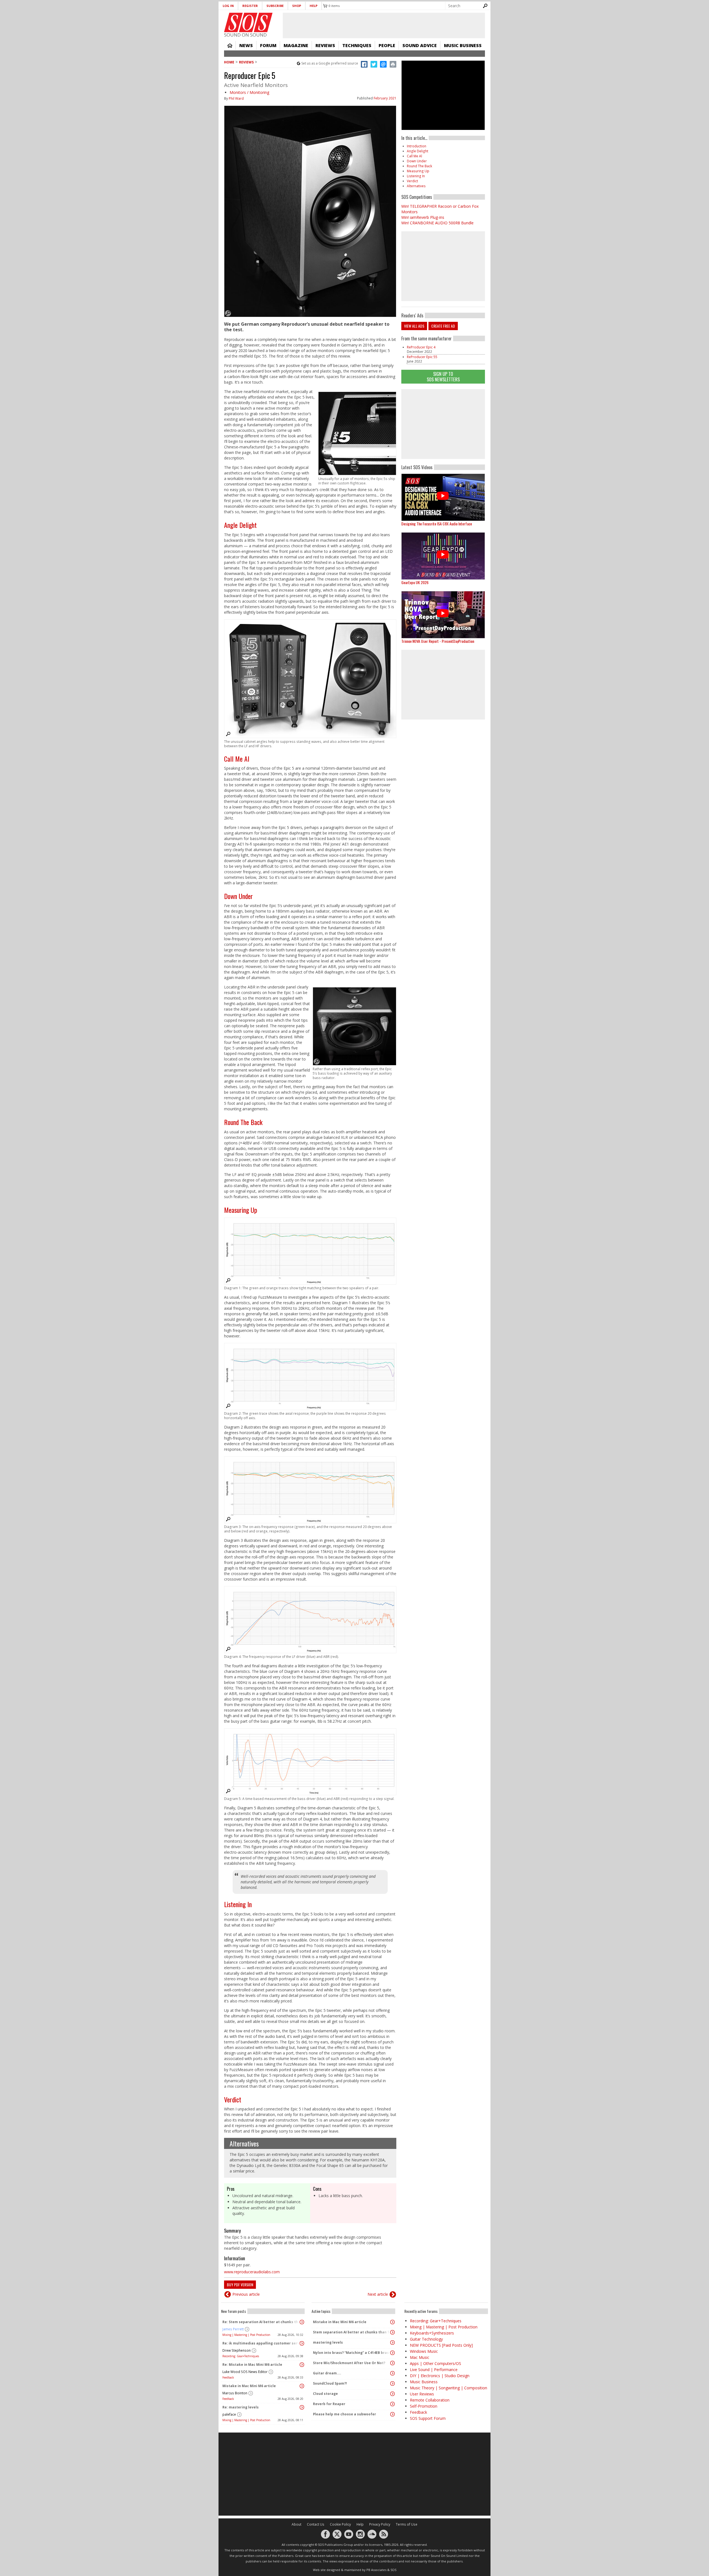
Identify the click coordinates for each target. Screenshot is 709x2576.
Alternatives (244, 2143)
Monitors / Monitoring (249, 92)
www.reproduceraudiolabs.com (252, 2272)
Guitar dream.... (327, 2373)
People (387, 45)
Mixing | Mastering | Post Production (246, 2335)
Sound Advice (420, 45)
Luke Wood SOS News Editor (245, 2372)
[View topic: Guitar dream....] (392, 2373)
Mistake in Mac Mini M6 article (249, 2386)
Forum (268, 45)
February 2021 (385, 98)
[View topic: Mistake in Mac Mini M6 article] (302, 2386)
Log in (228, 6)
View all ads (414, 326)
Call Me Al (237, 759)
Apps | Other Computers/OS (436, 2363)
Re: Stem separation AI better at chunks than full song (261, 2322)
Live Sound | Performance (434, 2370)
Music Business (463, 45)
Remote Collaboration (430, 2400)
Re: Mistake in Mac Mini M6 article (252, 2365)
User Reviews (422, 2394)
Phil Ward (236, 98)
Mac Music (420, 2357)
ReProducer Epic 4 (421, 347)
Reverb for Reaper (329, 2404)
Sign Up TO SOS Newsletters (443, 377)
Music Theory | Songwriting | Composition (449, 2388)
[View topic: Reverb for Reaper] (392, 2404)
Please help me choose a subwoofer (345, 2414)
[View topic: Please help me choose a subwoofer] (392, 2414)
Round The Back (243, 1122)
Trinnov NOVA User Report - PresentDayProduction (438, 641)
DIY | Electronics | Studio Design (440, 2376)
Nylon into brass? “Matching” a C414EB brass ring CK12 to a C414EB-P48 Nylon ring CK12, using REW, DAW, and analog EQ (352, 2353)
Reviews (325, 45)
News (246, 45)
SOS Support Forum (428, 2418)
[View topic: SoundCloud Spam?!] (392, 2384)
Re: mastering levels (241, 2407)
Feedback (228, 2377)
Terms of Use (407, 2524)
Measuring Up (241, 1210)
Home (230, 45)
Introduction (417, 146)
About (296, 2524)
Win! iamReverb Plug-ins (423, 217)
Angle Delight (240, 525)
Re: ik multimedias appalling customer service (261, 2343)
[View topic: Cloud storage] (392, 2394)
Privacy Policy (380, 2524)
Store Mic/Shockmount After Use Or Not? (349, 2363)
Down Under (238, 896)
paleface (229, 2414)
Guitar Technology (426, 2339)
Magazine (296, 45)
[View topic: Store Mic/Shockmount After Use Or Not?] (392, 2363)
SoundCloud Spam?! (330, 2383)
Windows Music (424, 2351)
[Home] (248, 22)
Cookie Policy (340, 2524)
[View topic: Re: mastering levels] (302, 2407)
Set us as (330, 63)
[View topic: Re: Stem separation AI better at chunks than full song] (302, 2322)
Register (250, 6)
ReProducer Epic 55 (422, 357)
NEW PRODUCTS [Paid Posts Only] (441, 2345)
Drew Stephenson (237, 2350)
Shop (297, 6)
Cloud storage (325, 2394)
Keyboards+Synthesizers (432, 2333)
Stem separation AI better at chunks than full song (352, 2332)
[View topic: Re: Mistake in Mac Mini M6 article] (302, 2365)
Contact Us (316, 2524)
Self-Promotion (424, 2406)
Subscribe (275, 6)
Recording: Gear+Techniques (241, 2356)
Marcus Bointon (235, 2393)
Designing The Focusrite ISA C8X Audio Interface (437, 524)
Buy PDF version (240, 2285)
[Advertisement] (443, 424)
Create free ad (443, 326)
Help (314, 6)
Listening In (238, 1904)
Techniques (357, 45)
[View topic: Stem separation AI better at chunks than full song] (392, 2332)
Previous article (246, 2294)
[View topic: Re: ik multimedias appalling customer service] (302, 2343)
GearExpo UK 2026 (415, 582)
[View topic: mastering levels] (392, 2343)
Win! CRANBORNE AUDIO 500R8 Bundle (437, 223)
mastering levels (328, 2342)
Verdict (233, 2099)
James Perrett (233, 2329)
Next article (378, 2294)
